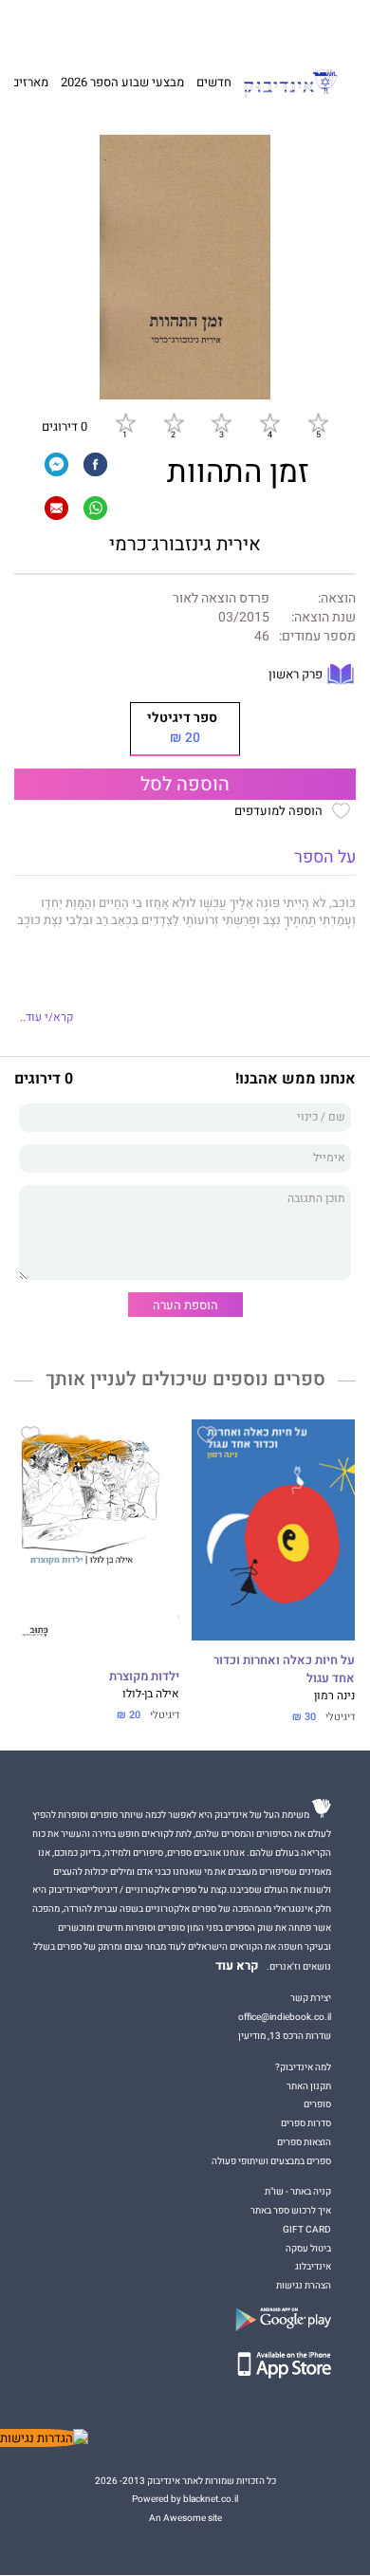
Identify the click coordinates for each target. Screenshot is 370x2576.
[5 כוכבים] (318, 422)
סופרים (317, 2104)
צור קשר (54, 26)
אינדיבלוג (313, 2266)
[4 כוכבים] (269, 422)
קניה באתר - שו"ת (298, 2191)
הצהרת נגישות (304, 2285)
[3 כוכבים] (221, 422)
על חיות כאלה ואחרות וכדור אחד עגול (284, 1669)
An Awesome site (185, 2518)
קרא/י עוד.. (46, 1018)
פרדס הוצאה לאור (221, 599)
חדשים (214, 82)
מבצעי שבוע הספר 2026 (122, 82)
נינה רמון (334, 1696)
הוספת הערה (185, 1305)
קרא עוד (237, 1966)
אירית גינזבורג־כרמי (185, 545)
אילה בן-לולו (151, 1694)
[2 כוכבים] (174, 422)
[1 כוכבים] (125, 422)
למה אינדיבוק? (272, 26)
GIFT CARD (216, 26)
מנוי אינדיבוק (104, 26)
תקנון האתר (309, 2086)
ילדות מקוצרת (144, 1677)
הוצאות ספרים (304, 2142)
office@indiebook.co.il (285, 2017)
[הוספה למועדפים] (207, 1437)
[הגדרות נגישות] (44, 2438)
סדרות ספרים (306, 2123)
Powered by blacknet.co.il (185, 2499)
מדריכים (162, 25)
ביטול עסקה (308, 2248)
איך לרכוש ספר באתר (291, 2210)
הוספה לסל (185, 785)
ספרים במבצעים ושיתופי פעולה (271, 2161)
